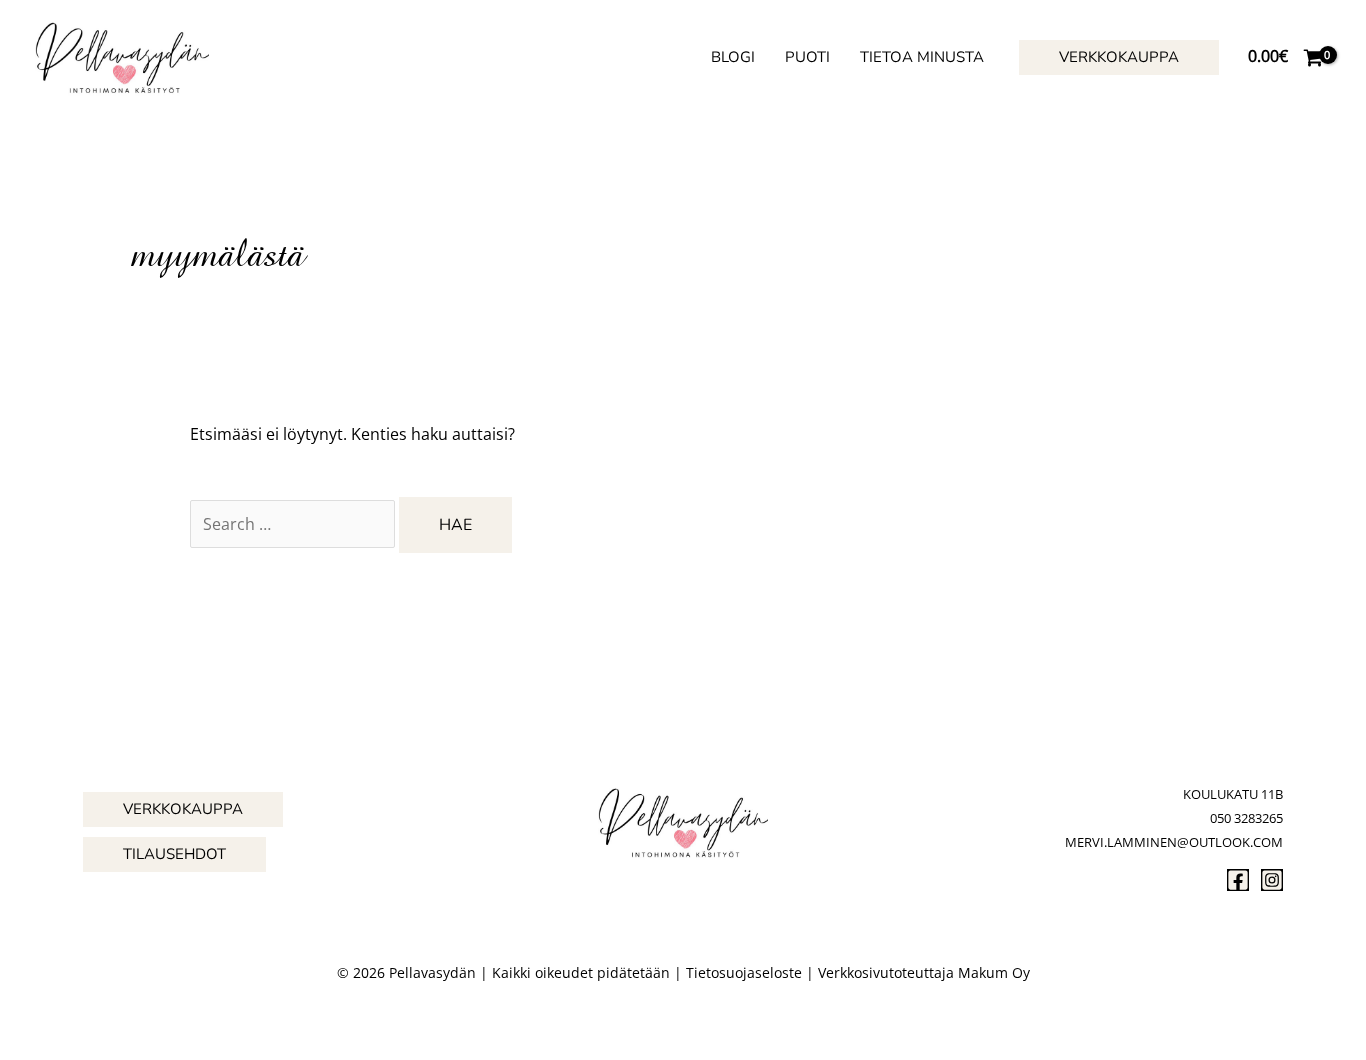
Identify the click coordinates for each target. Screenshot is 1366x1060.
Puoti (807, 57)
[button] (1119, 57)
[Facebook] (1238, 880)
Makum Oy (994, 972)
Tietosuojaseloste (744, 972)
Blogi (733, 57)
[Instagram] (1272, 880)
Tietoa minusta (922, 57)
